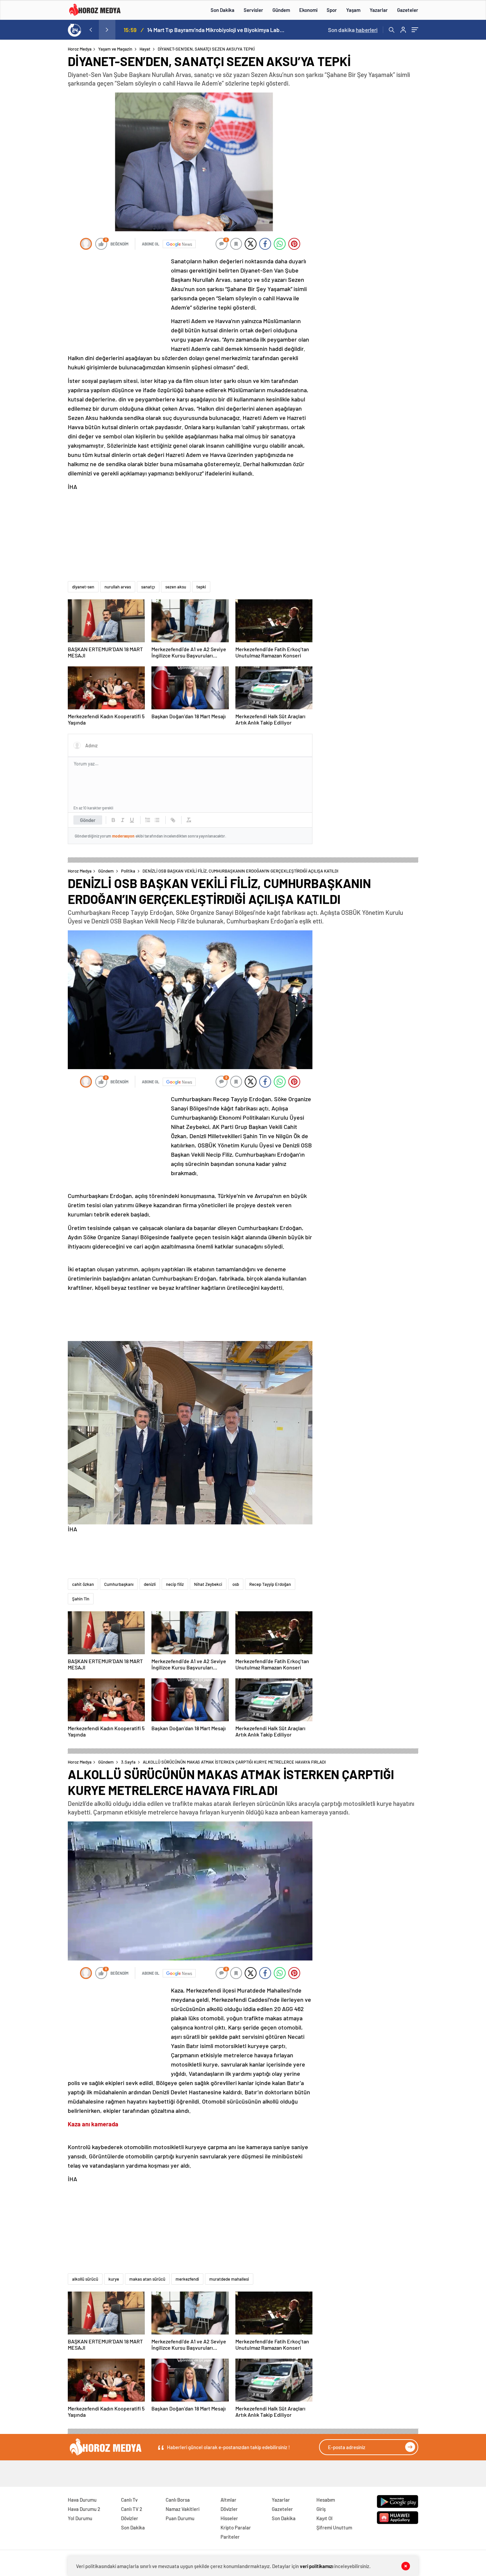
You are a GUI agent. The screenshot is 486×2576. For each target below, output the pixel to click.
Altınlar (228, 2500)
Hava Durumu (82, 2500)
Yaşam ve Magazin (115, 49)
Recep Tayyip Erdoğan (270, 1584)
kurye (114, 2279)
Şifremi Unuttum (334, 2527)
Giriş (321, 2509)
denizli (150, 1584)
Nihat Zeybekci (208, 1584)
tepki (201, 587)
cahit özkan (83, 1584)
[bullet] (157, 820)
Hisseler (229, 2518)
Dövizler (130, 2518)
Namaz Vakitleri (182, 2509)
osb (236, 1584)
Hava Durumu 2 (84, 2509)
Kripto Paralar (236, 2527)
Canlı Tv (129, 2500)
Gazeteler (408, 10)
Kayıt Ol (324, 2518)
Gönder (88, 820)
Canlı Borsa (178, 2500)
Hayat (145, 49)
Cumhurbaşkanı (119, 1584)
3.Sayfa (128, 1762)
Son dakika (353, 30)
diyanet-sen (83, 587)
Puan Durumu (180, 2518)
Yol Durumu (80, 2518)
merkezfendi (187, 2279)
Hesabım (326, 2500)
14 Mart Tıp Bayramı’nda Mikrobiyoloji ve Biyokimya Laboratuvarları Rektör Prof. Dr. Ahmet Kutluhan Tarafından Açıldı (217, 30)
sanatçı (148, 587)
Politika (128, 871)
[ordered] (148, 820)
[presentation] (91, 30)
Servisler (253, 10)
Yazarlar (379, 10)
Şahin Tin (81, 1599)
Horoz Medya (80, 49)
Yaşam (353, 10)
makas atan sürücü (147, 2279)
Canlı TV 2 (132, 2509)
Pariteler (230, 2537)
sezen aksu (176, 587)
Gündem (281, 10)
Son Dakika (223, 10)
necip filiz (175, 1584)
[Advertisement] (41, 173)
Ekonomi (308, 10)
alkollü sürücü (85, 2279)
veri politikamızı (317, 2566)
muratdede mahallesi (229, 2279)
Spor (332, 10)
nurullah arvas (118, 587)
